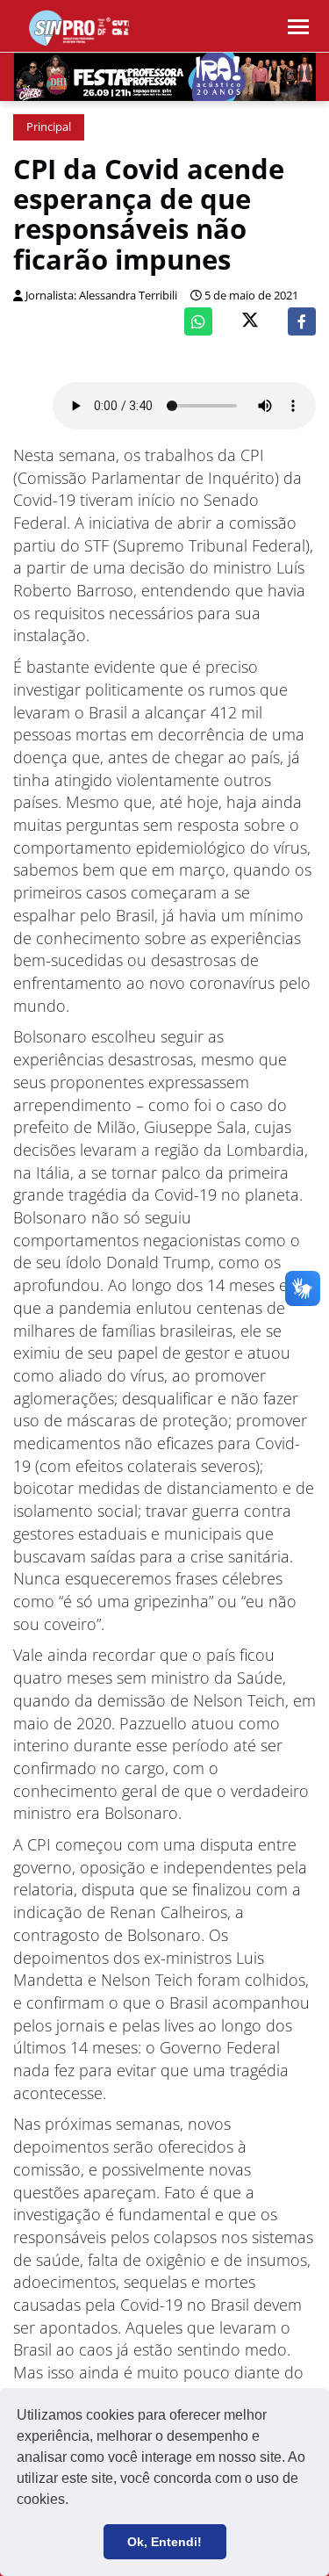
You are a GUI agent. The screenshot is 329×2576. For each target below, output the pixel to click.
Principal (49, 127)
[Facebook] (302, 321)
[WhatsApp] (198, 321)
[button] (75, 2501)
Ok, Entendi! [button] (164, 2542)
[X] (250, 322)
